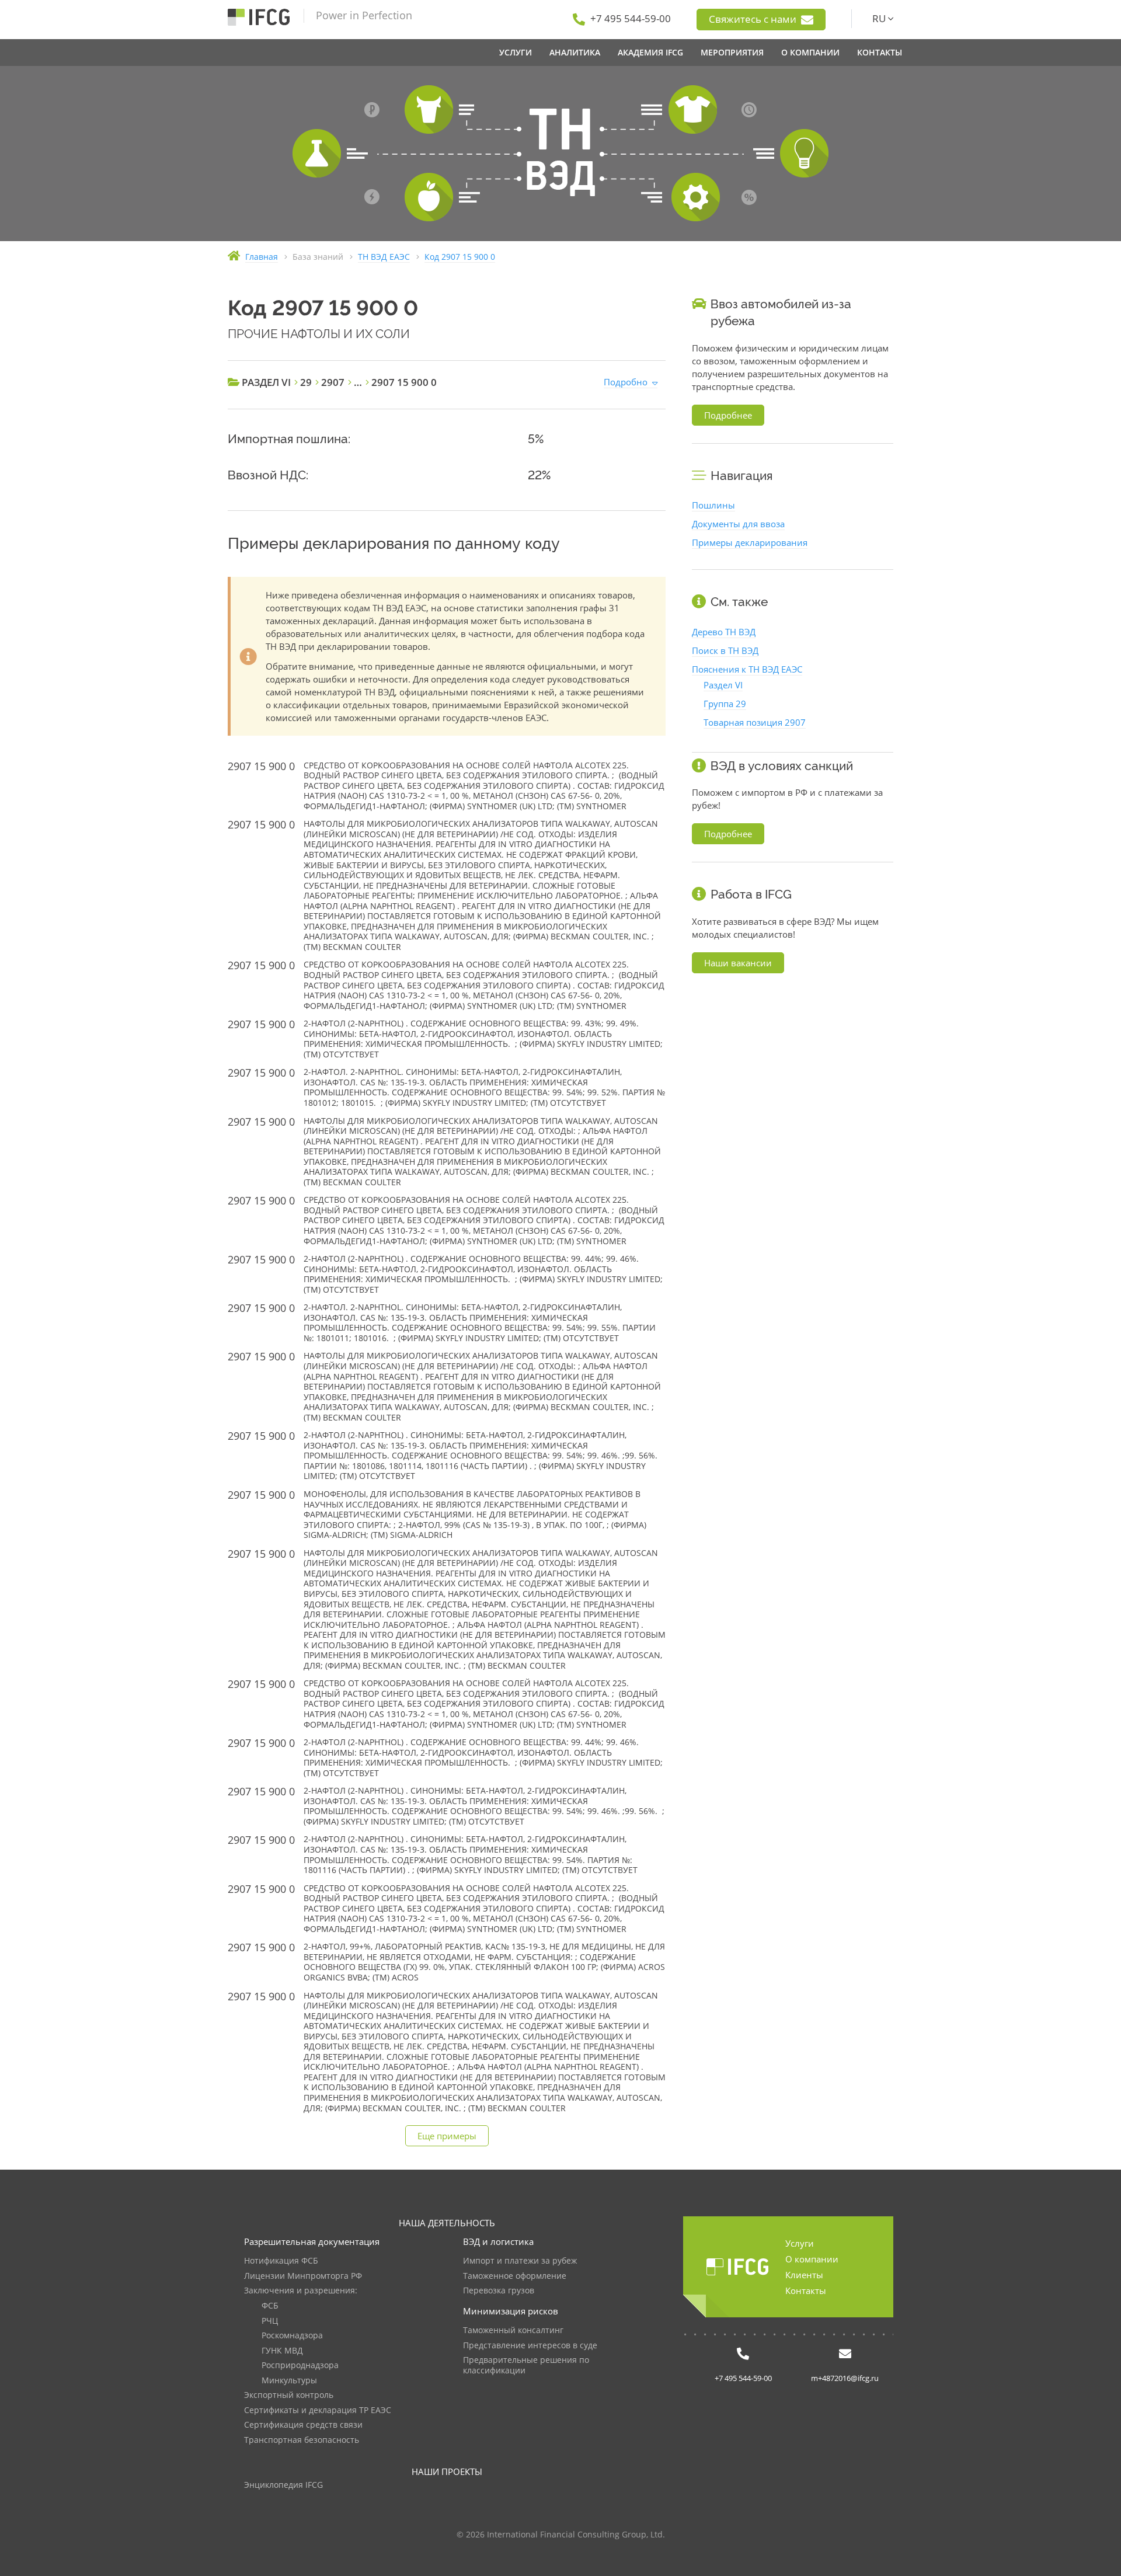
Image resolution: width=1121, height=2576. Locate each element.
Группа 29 (725, 704)
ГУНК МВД (282, 2351)
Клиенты (804, 2275)
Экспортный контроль (289, 2395)
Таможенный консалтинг (513, 2330)
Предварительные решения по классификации (526, 2366)
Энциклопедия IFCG (283, 2485)
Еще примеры (447, 2136)
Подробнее (728, 415)
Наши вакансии (738, 963)
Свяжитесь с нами (754, 19)
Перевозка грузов (499, 2291)
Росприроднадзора (300, 2366)
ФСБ (270, 2306)
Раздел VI (723, 685)
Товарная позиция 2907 (755, 722)
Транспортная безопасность (302, 2440)
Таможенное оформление (515, 2276)
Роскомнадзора (292, 2336)
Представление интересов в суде (530, 2346)
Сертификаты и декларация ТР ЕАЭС (318, 2410)
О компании (812, 2259)
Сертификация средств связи (303, 2425)
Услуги (800, 2243)
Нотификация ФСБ (281, 2261)
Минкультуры (289, 2381)
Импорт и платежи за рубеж (520, 2261)
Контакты (806, 2290)
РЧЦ (270, 2321)
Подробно (626, 382)
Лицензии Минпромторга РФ (303, 2276)
